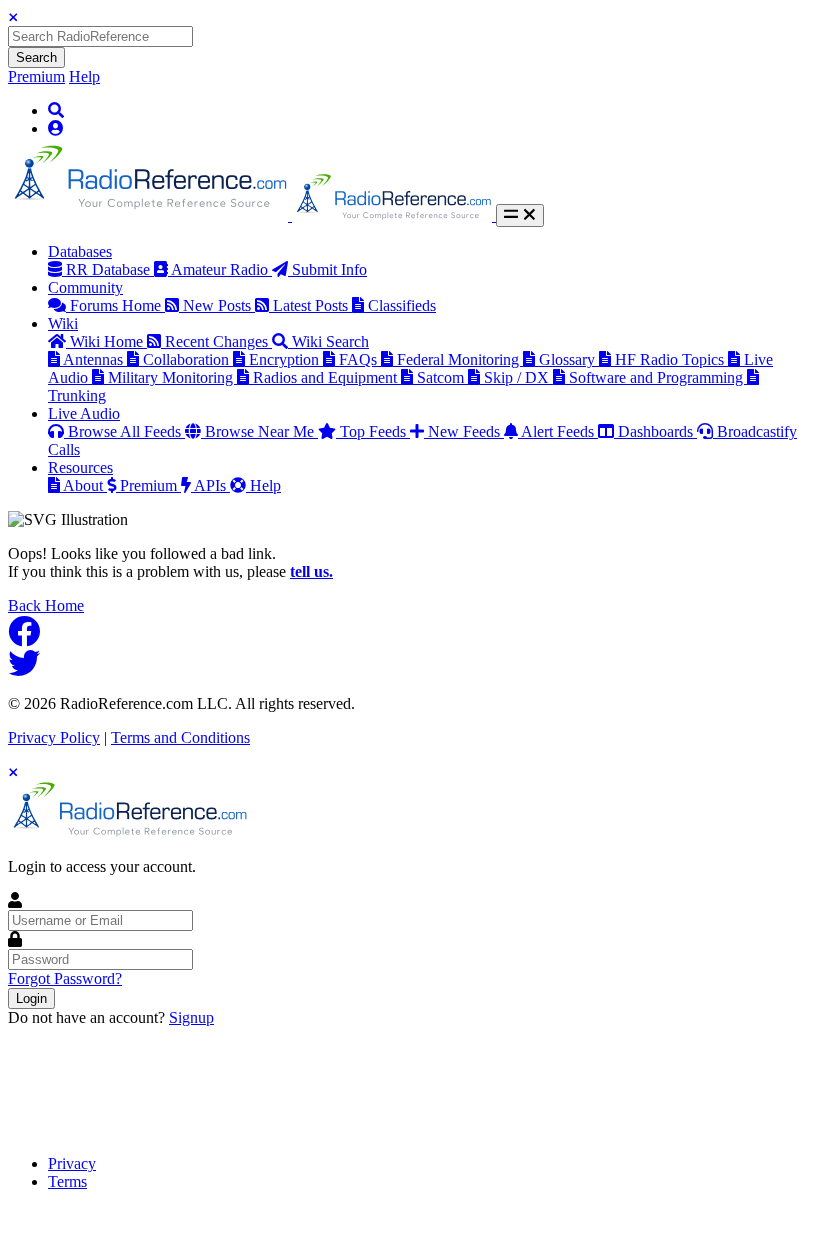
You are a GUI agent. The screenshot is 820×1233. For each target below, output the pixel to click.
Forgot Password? (65, 978)
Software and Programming (658, 377)
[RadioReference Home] (150, 215)
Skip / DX (518, 377)
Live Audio (84, 413)
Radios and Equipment (327, 377)
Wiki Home (108, 341)
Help (84, 76)
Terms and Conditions (180, 737)
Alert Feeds (559, 431)
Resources (80, 467)
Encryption (286, 359)
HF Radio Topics (671, 359)
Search (36, 57)
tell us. (311, 571)
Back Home (46, 605)
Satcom (442, 377)
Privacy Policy (54, 737)
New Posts (219, 305)
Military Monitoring (172, 377)
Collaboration (188, 359)
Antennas (95, 359)
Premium (36, 76)
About (85, 485)
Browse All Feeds (126, 431)
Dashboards (657, 431)
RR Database (110, 269)
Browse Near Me (261, 431)
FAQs (360, 359)
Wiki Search (330, 341)
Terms (67, 1181)
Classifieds (402, 305)
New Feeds (466, 431)
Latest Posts (312, 305)
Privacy (72, 1163)
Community (85, 287)
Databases (80, 251)
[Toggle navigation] (520, 215)
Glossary (569, 359)
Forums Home (117, 305)
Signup (191, 1017)
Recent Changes (218, 341)
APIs (212, 485)
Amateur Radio (221, 269)
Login (31, 998)
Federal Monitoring (460, 359)
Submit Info (329, 269)
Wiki (63, 323)
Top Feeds (375, 431)
